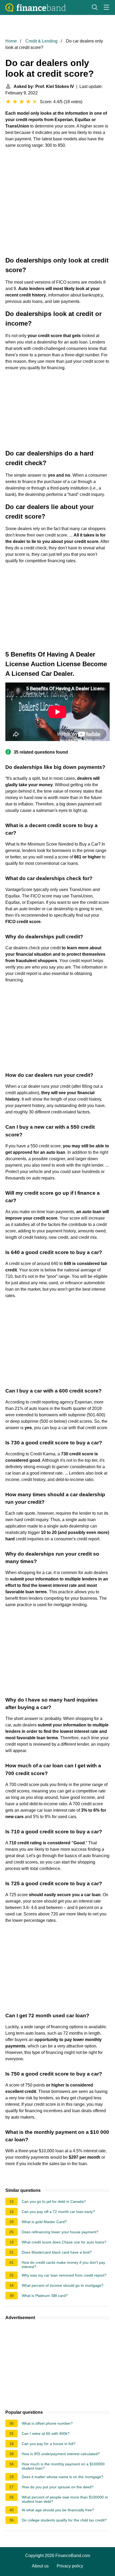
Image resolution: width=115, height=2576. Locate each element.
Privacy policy (70, 2566)
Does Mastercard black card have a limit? (57, 2252)
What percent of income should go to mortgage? (63, 2285)
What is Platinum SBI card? (45, 2296)
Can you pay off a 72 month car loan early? (58, 2212)
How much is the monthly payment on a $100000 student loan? (63, 2466)
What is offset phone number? (47, 2423)
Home (11, 41)
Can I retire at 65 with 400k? (46, 2434)
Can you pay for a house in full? (49, 2444)
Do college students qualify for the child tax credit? (64, 2520)
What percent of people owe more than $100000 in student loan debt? (65, 2499)
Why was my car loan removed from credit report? (64, 2275)
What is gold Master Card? (44, 2222)
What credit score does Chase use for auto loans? (64, 2242)
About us (40, 2566)
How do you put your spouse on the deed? (58, 2487)
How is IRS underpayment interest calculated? (61, 2454)
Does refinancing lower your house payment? (60, 2232)
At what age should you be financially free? (58, 2510)
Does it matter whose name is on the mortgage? (62, 2477)
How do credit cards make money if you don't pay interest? (63, 2265)
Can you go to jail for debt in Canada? (54, 2201)
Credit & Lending (41, 41)
